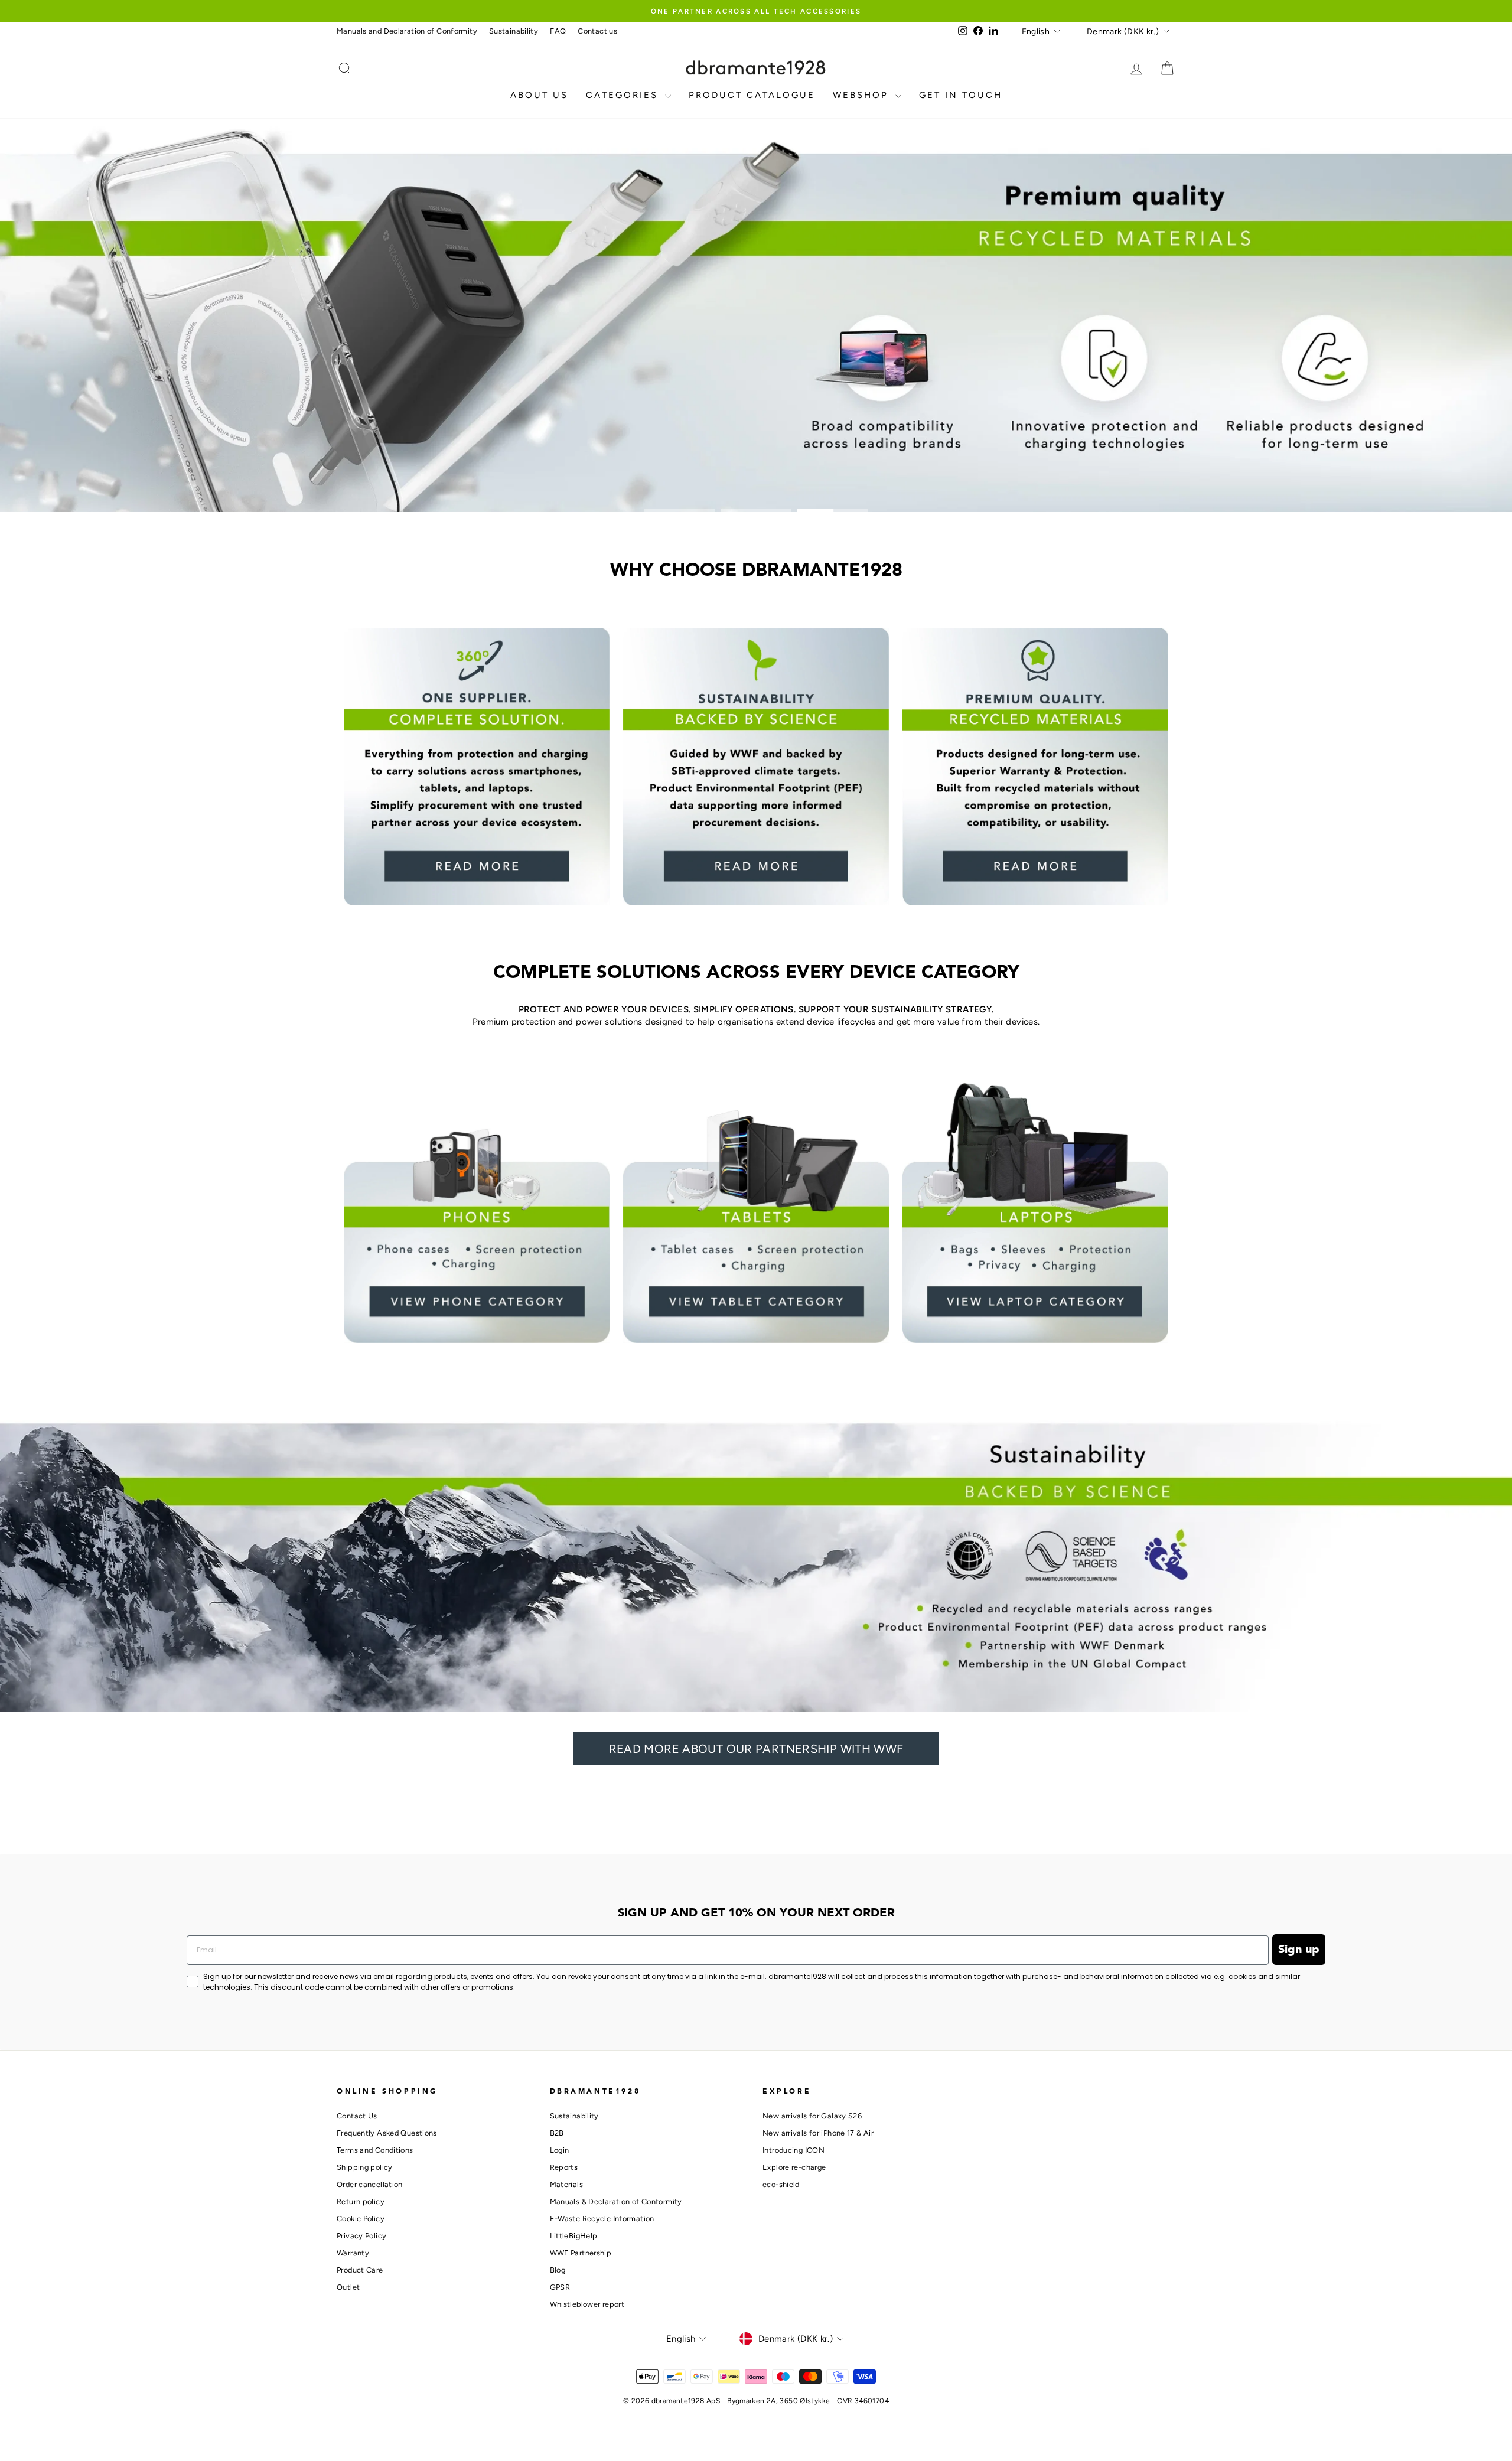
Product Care (360, 2270)
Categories (624, 95)
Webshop (863, 95)
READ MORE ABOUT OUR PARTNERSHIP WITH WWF (756, 1749)
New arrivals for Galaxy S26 (812, 2116)
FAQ (558, 31)
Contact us (597, 31)
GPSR (560, 2287)
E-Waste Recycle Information (602, 2219)
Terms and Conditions (375, 2150)
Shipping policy (365, 2167)
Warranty (353, 2253)
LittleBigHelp (574, 2236)
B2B (557, 2133)
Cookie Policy (361, 2219)
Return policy (361, 2201)
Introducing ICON (794, 2150)
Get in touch (961, 95)
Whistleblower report (587, 2304)
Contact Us (357, 2116)
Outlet (348, 2287)
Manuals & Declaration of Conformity (616, 2201)
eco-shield (781, 2184)
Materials (566, 2184)
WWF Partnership (581, 2253)
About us (539, 95)
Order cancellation (370, 2184)
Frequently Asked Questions (387, 2133)
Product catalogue (752, 95)
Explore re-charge (794, 2167)
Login (560, 2150)
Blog (558, 2270)
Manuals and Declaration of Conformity (407, 31)
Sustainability (514, 31)
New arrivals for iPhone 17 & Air (818, 2133)
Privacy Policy (361, 2236)
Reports (564, 2167)
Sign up (1299, 1950)
